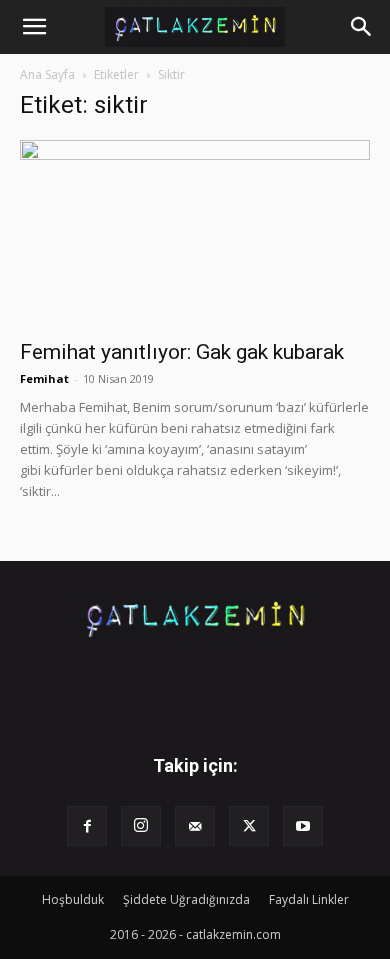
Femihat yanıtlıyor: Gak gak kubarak (182, 352)
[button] (34, 27)
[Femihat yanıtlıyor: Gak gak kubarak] (195, 233)
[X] (249, 826)
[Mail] (195, 826)
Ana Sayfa (47, 74)
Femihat (44, 378)
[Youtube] (303, 826)
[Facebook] (87, 826)
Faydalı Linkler (309, 899)
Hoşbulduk (73, 899)
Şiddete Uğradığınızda (186, 899)
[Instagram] (141, 826)
